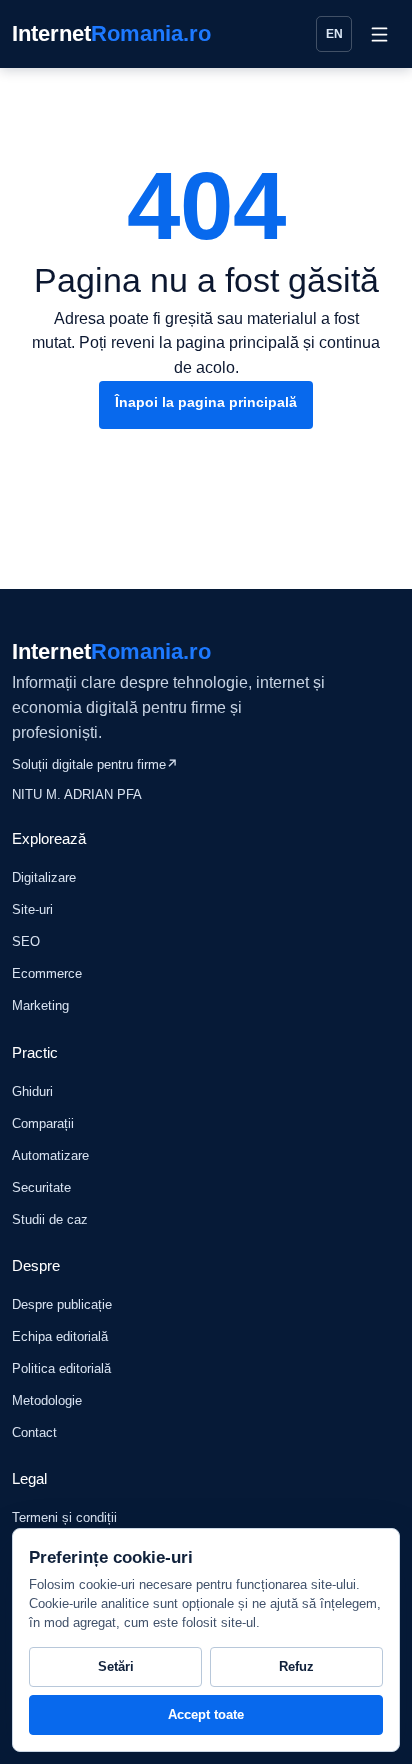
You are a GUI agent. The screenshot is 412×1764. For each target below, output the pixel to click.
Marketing (40, 1005)
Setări (116, 1666)
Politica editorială (61, 1368)
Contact (34, 1432)
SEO (26, 941)
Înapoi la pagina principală (206, 402)
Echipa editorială (60, 1336)
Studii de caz (50, 1219)
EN (334, 34)
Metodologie (47, 1400)
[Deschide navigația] (379, 34)
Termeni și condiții (64, 1517)
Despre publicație (62, 1304)
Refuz (296, 1666)
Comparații (43, 1123)
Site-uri (32, 909)
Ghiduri (32, 1091)
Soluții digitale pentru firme (95, 764)
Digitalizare (44, 877)
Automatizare (50, 1155)
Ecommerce (47, 973)
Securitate (41, 1187)
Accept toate (206, 1714)
